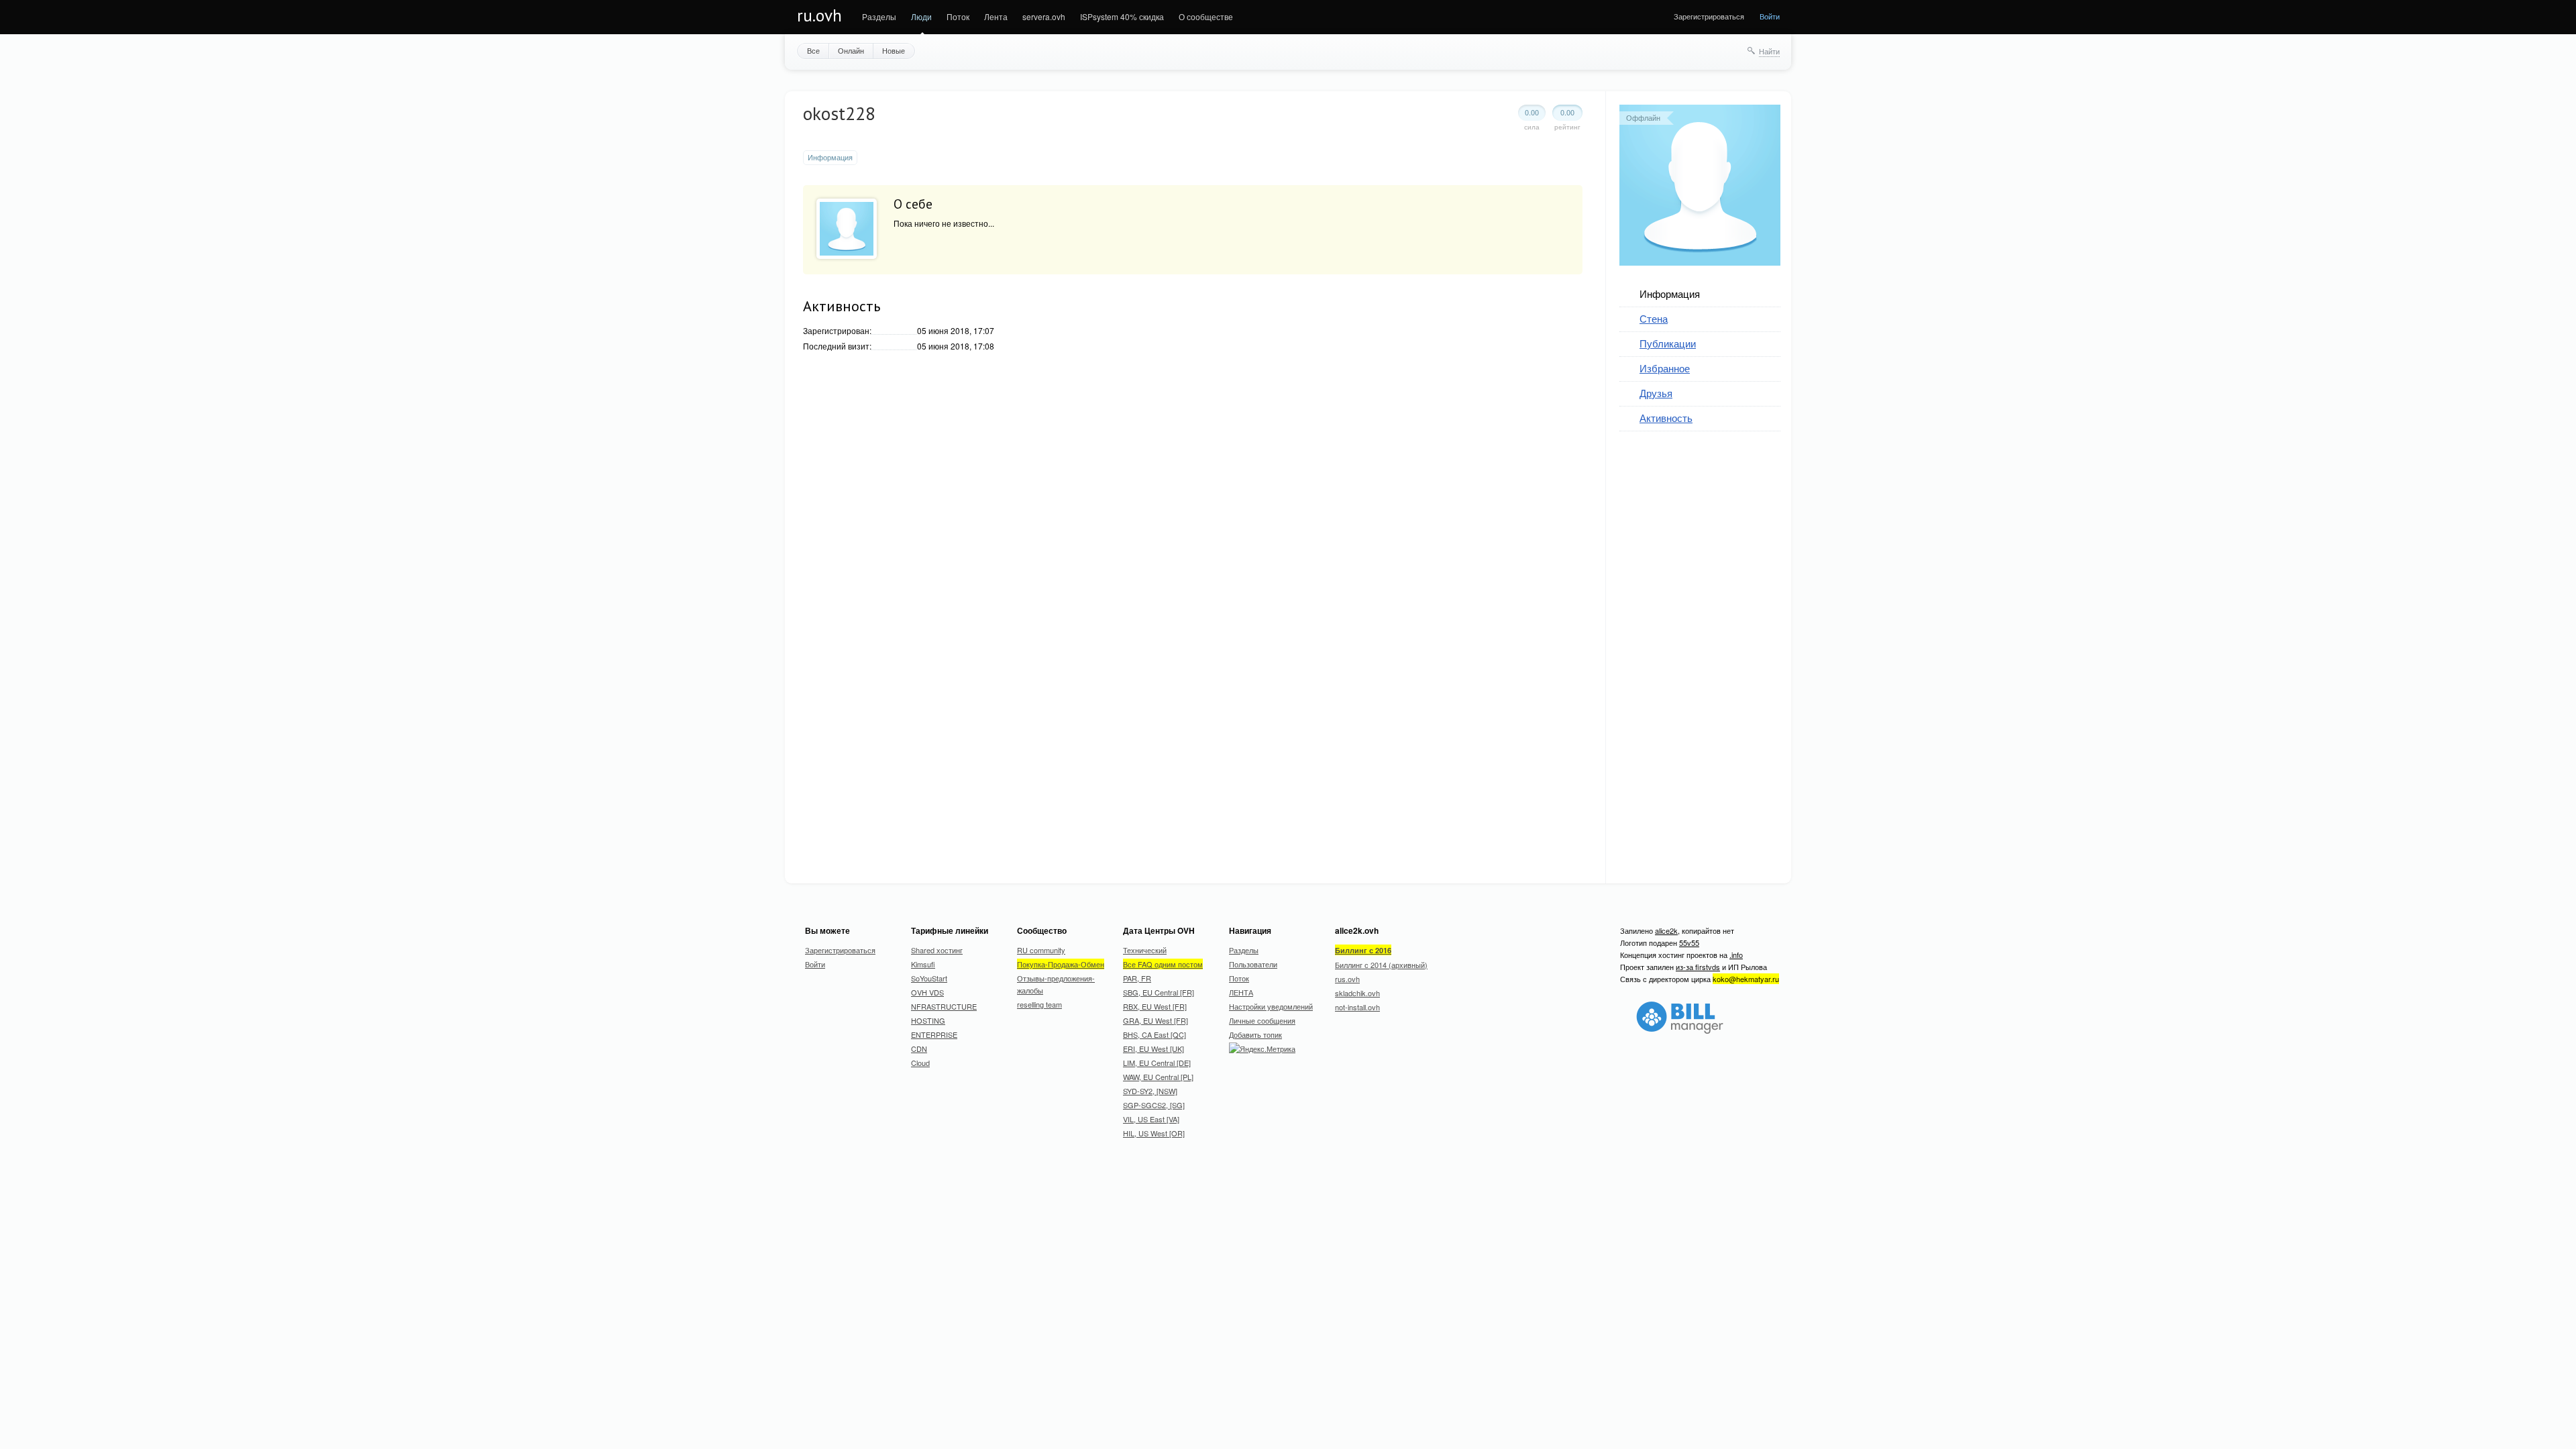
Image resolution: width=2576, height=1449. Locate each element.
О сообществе (1206, 16)
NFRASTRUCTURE (944, 1006)
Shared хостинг (937, 950)
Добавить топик (1255, 1034)
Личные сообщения (1262, 1020)
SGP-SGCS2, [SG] (1154, 1105)
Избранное (1665, 368)
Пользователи (1253, 964)
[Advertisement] (1720, 649)
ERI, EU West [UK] (1153, 1049)
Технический (1145, 950)
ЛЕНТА (1241, 992)
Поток (958, 16)
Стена (1654, 318)
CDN (919, 1049)
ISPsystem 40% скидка (1122, 16)
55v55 (1689, 943)
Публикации (1668, 343)
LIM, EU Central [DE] (1157, 1063)
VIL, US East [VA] (1151, 1119)
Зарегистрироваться (1709, 16)
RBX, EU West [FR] (1155, 1006)
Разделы (879, 16)
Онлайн (851, 50)
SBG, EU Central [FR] (1159, 992)
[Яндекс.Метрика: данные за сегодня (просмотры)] (1262, 1049)
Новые (894, 50)
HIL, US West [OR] (1154, 1133)
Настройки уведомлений (1271, 1006)
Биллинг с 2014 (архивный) (1381, 965)
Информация (1670, 293)
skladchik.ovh (1357, 993)
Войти (1770, 16)
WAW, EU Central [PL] (1158, 1077)
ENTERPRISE (934, 1034)
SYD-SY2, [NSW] (1150, 1091)
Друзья (1656, 393)
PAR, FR (1137, 978)
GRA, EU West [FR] (1156, 1020)
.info (1736, 955)
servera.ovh (1044, 16)
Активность (1666, 418)
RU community (1041, 950)
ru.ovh (819, 15)
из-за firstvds (1698, 967)
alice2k (1666, 930)
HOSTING (928, 1020)
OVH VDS (927, 992)
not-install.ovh (1357, 1007)
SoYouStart (929, 978)
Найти (1769, 51)
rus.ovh (1347, 979)
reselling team (1039, 1004)
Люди (921, 16)
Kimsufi (923, 964)
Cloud (920, 1063)
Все (813, 50)
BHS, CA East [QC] (1155, 1034)
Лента (996, 16)
